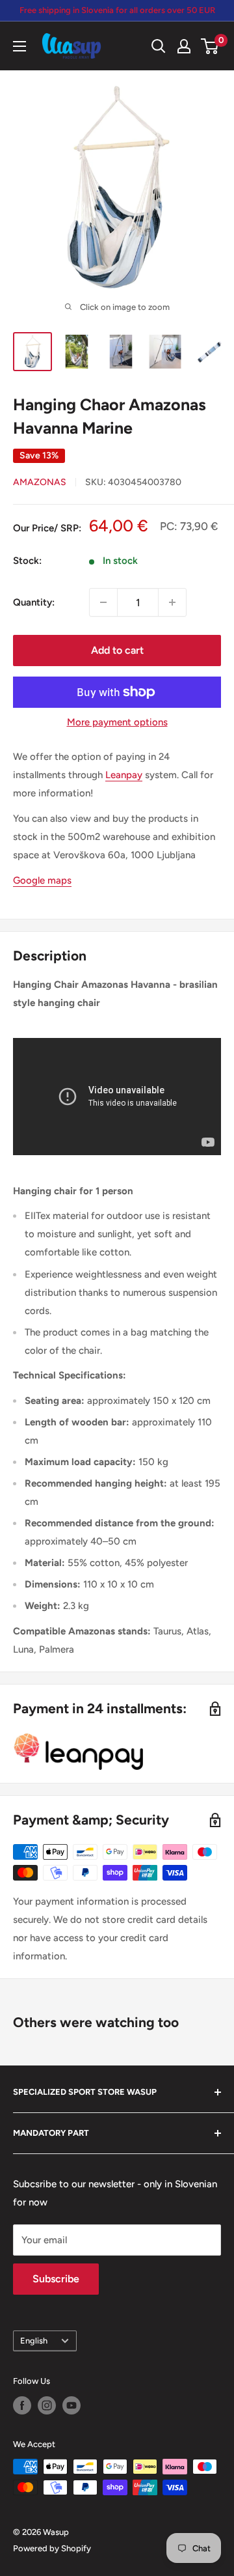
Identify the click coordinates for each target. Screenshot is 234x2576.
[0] (210, 46)
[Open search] (159, 46)
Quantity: (34, 602)
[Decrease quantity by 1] (103, 602)
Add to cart (117, 650)
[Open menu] (19, 46)
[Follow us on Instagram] (47, 2405)
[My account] (184, 46)
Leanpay (124, 775)
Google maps (42, 880)
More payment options (117, 722)
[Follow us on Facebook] (22, 2405)
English (34, 2341)
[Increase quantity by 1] (172, 602)
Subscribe (56, 2279)
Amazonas (40, 482)
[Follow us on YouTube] (71, 2405)
